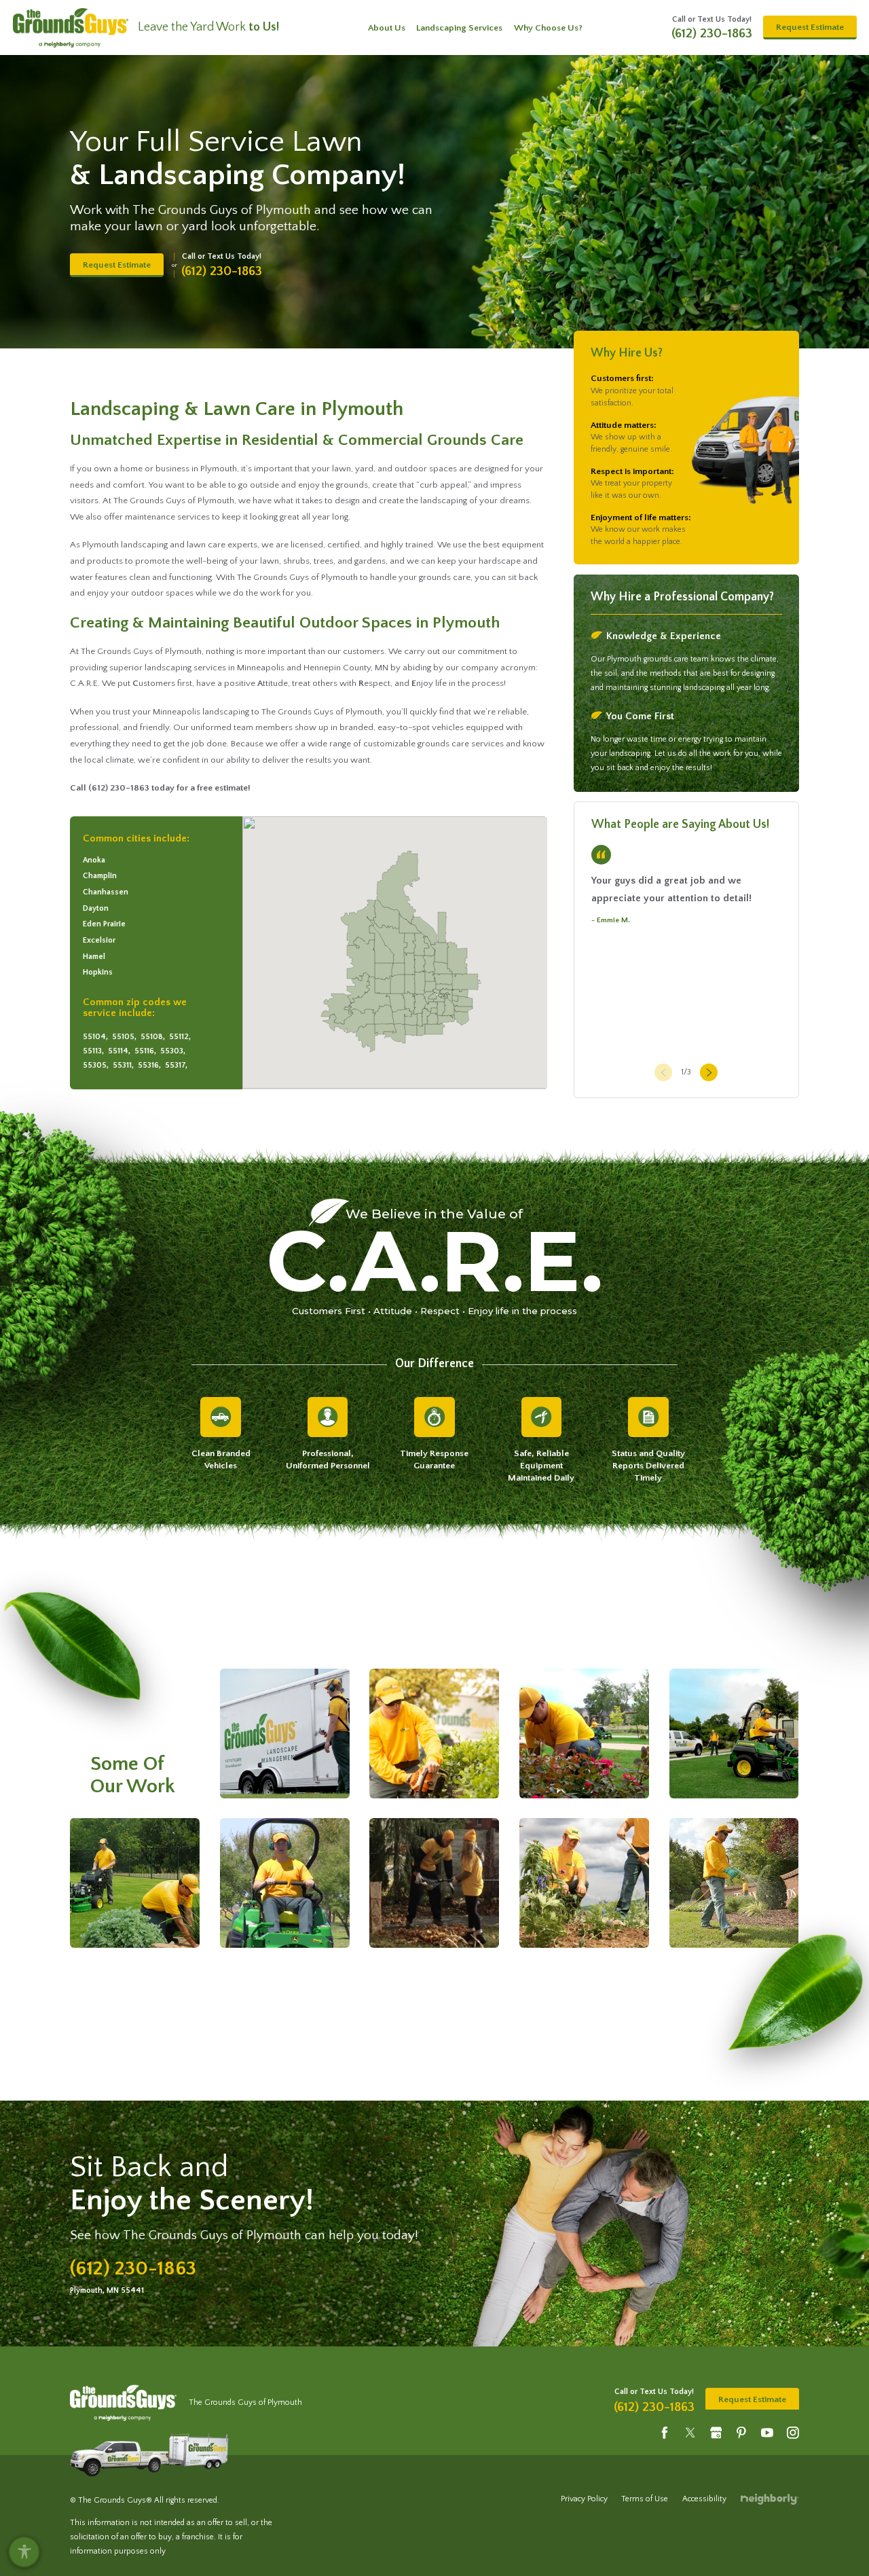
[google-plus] (716, 2432)
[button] (24, 2552)
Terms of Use (645, 2499)
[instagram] (793, 2432)
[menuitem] (387, 28)
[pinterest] (741, 2432)
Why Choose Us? (548, 28)
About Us (387, 28)
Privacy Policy (584, 2499)
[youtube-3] (767, 2432)
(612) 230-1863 (712, 34)
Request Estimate (810, 27)
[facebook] (665, 2432)
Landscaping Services (459, 28)
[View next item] (706, 1073)
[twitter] (690, 2432)
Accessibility (704, 2499)
